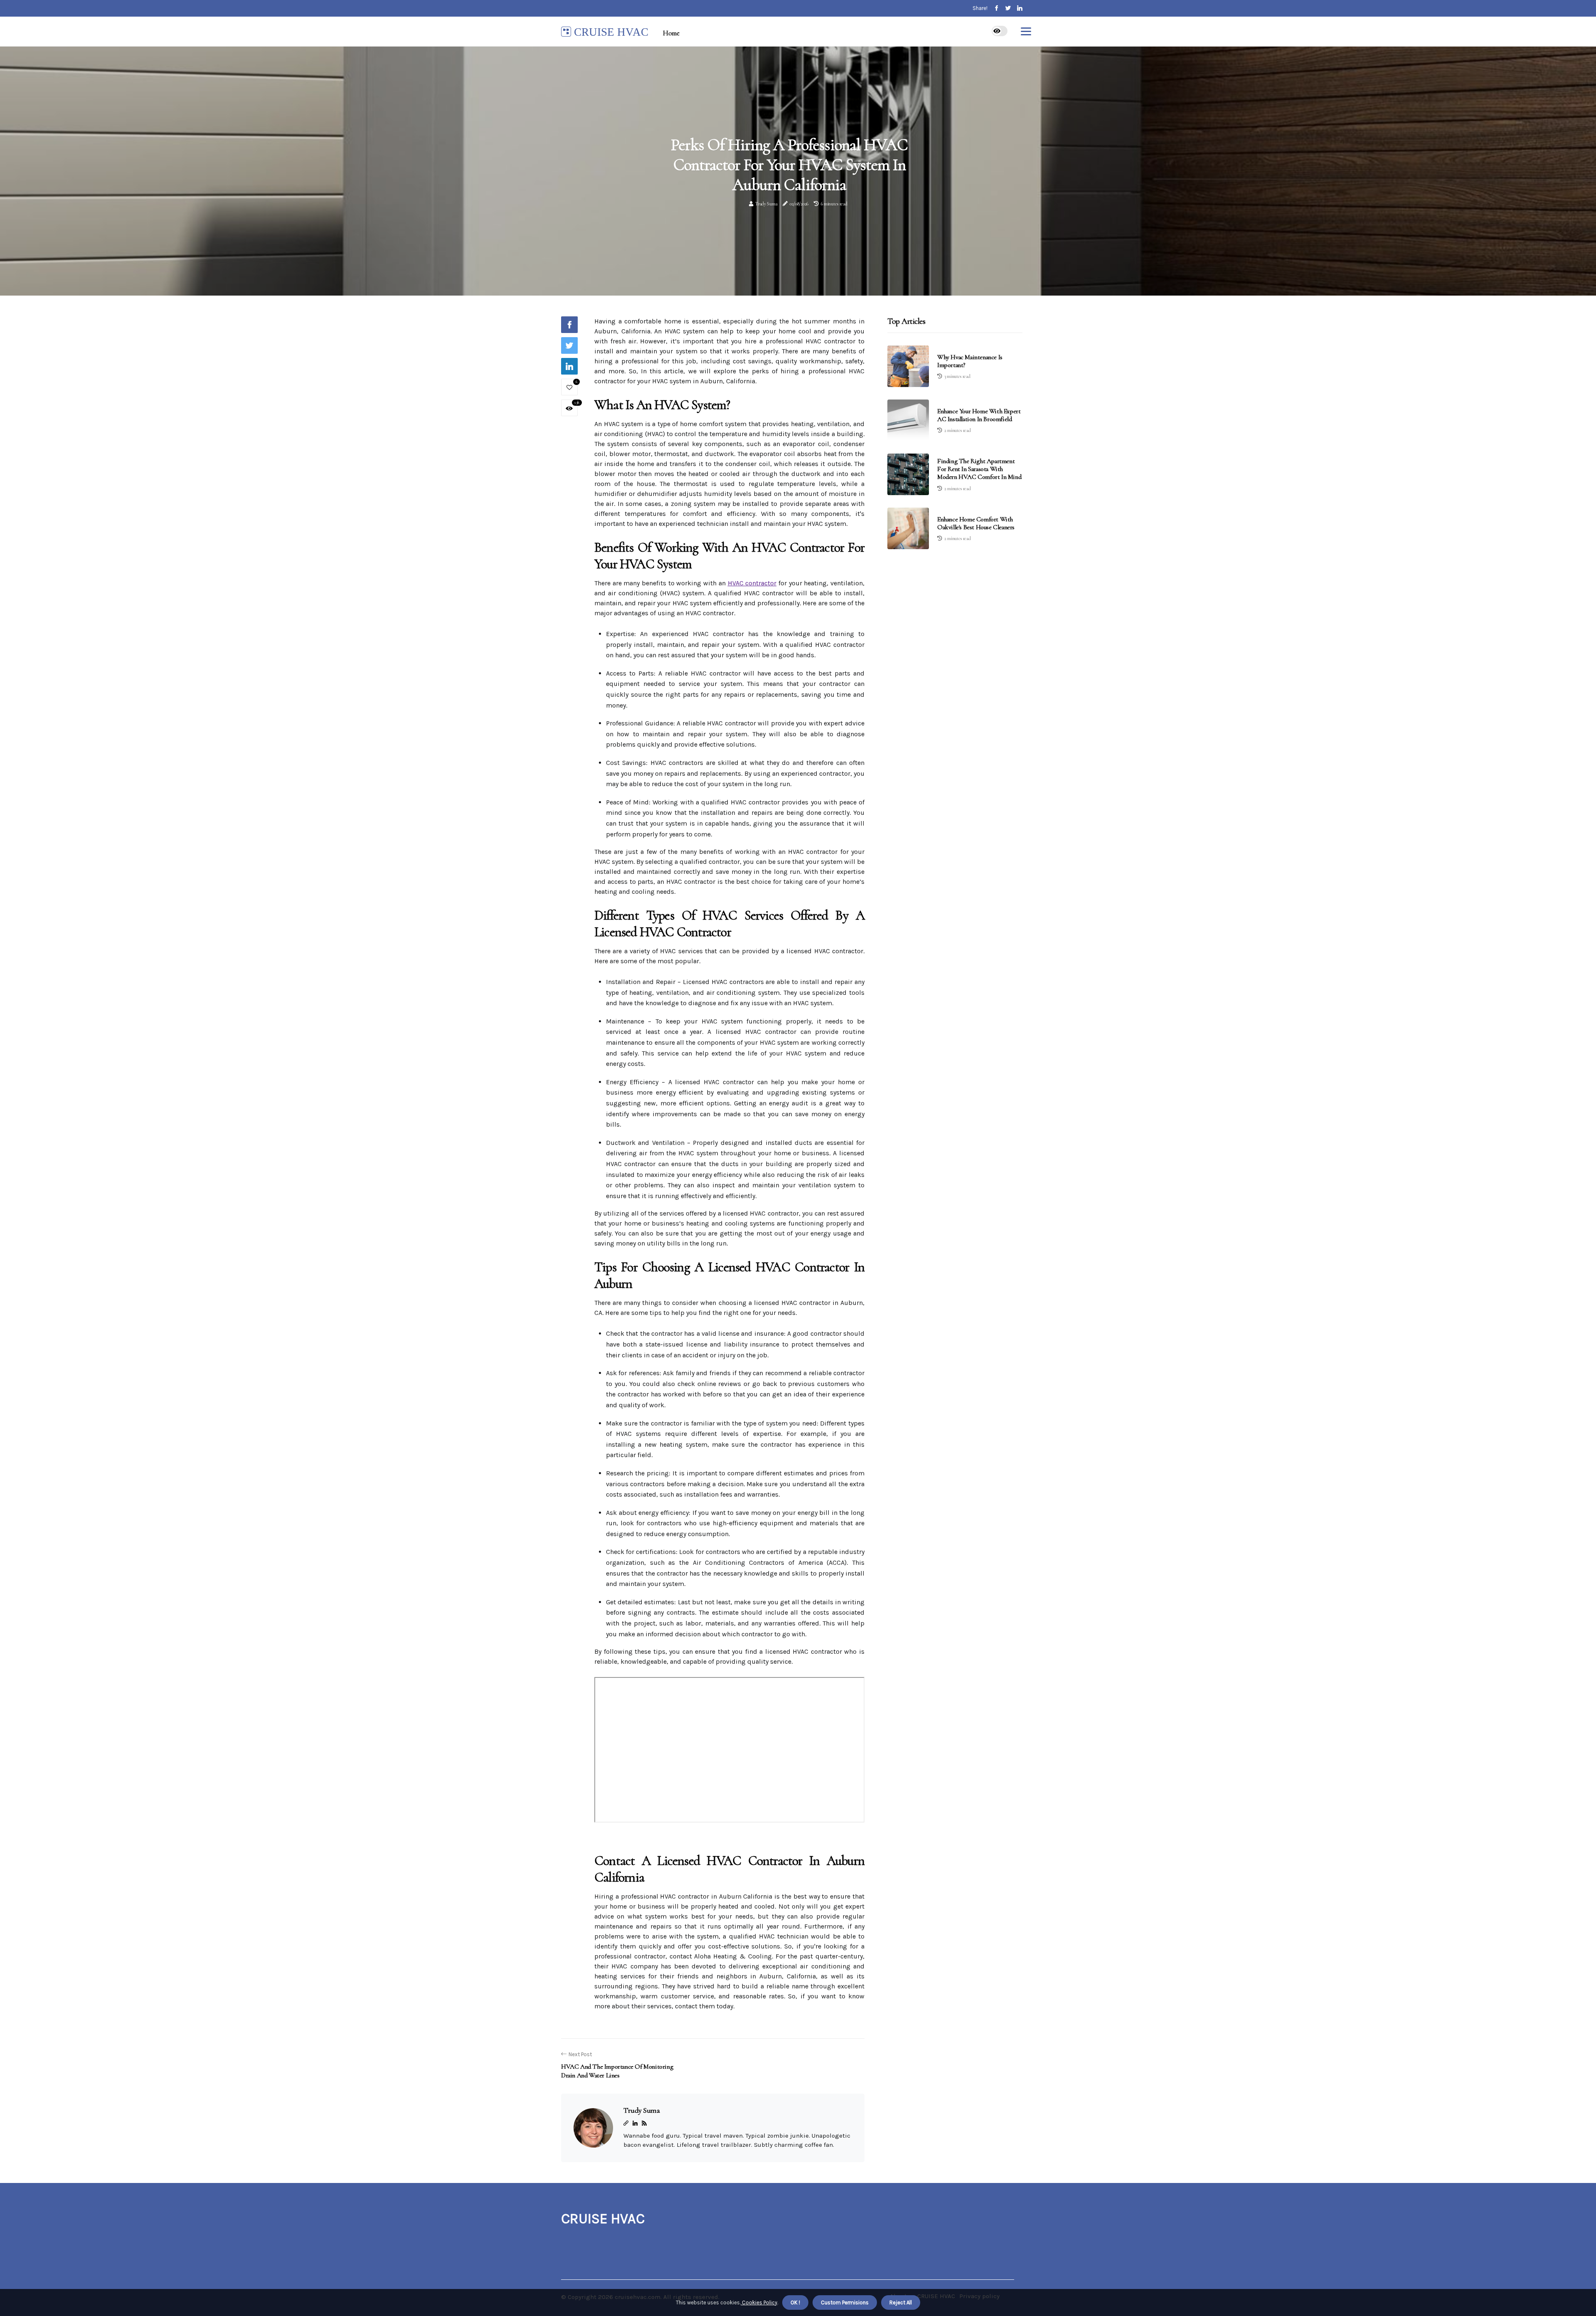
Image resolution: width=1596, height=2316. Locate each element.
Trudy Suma (766, 204)
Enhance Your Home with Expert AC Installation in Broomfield (979, 415)
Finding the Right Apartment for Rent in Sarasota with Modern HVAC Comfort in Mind (979, 469)
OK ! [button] (795, 2302)
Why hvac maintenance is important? (970, 361)
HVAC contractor (752, 583)
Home (671, 33)
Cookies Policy (759, 2302)
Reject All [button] (901, 2302)
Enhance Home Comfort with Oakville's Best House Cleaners (976, 523)
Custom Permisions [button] (845, 2302)
